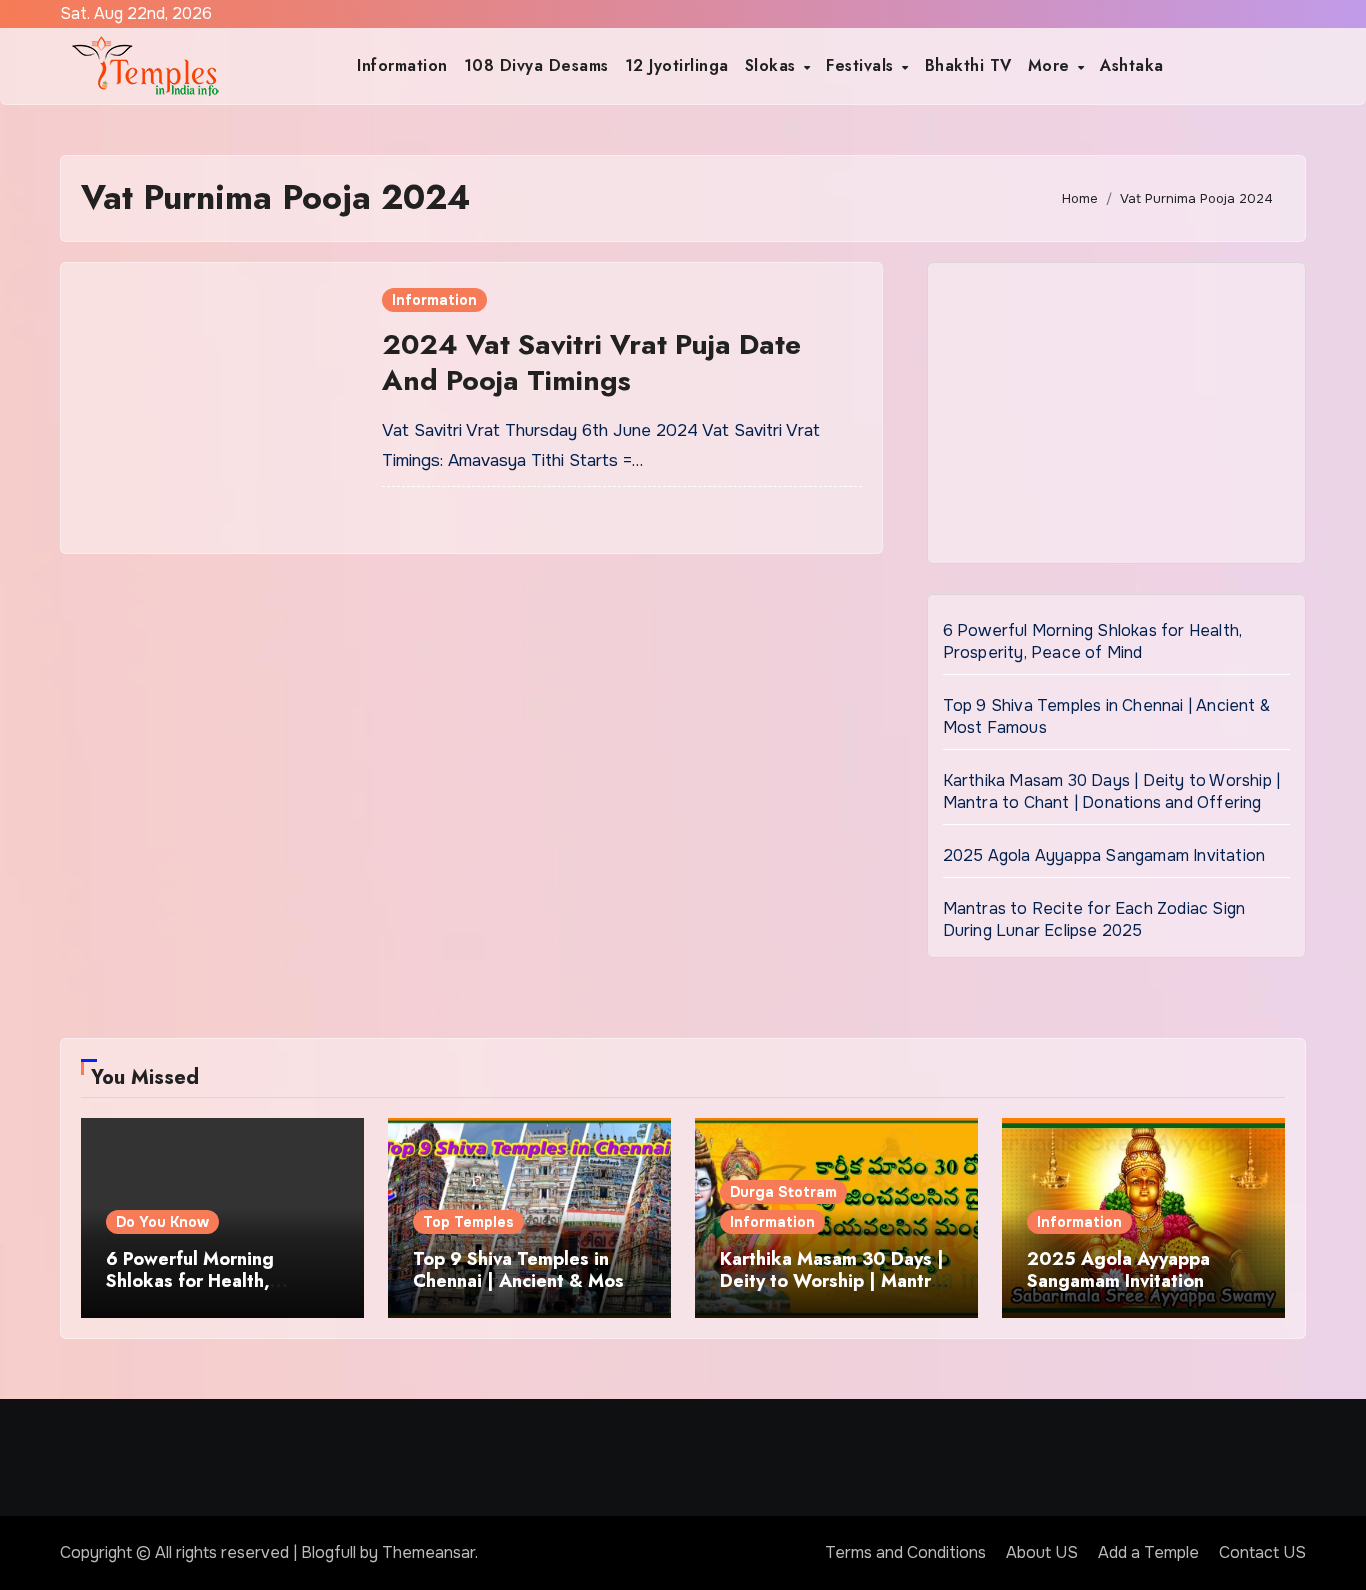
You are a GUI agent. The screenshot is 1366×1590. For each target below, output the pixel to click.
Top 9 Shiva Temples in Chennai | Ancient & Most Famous (522, 1280)
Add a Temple (1148, 1552)
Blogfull (328, 1552)
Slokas (773, 65)
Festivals (862, 65)
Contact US (1262, 1552)
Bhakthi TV (968, 65)
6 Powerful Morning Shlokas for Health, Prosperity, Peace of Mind (1093, 641)
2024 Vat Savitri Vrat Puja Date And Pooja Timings (591, 362)
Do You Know (162, 1222)
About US (1042, 1552)
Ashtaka (1132, 65)
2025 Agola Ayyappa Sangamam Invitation (1104, 855)
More (1052, 65)
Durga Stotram (783, 1192)
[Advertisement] (1119, 418)
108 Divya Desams (536, 65)
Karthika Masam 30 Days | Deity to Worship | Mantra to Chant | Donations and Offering (1112, 791)
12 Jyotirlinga (677, 65)
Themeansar (428, 1552)
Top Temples (468, 1222)
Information (402, 65)
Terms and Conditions (905, 1552)
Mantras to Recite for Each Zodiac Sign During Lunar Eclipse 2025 (1094, 919)
